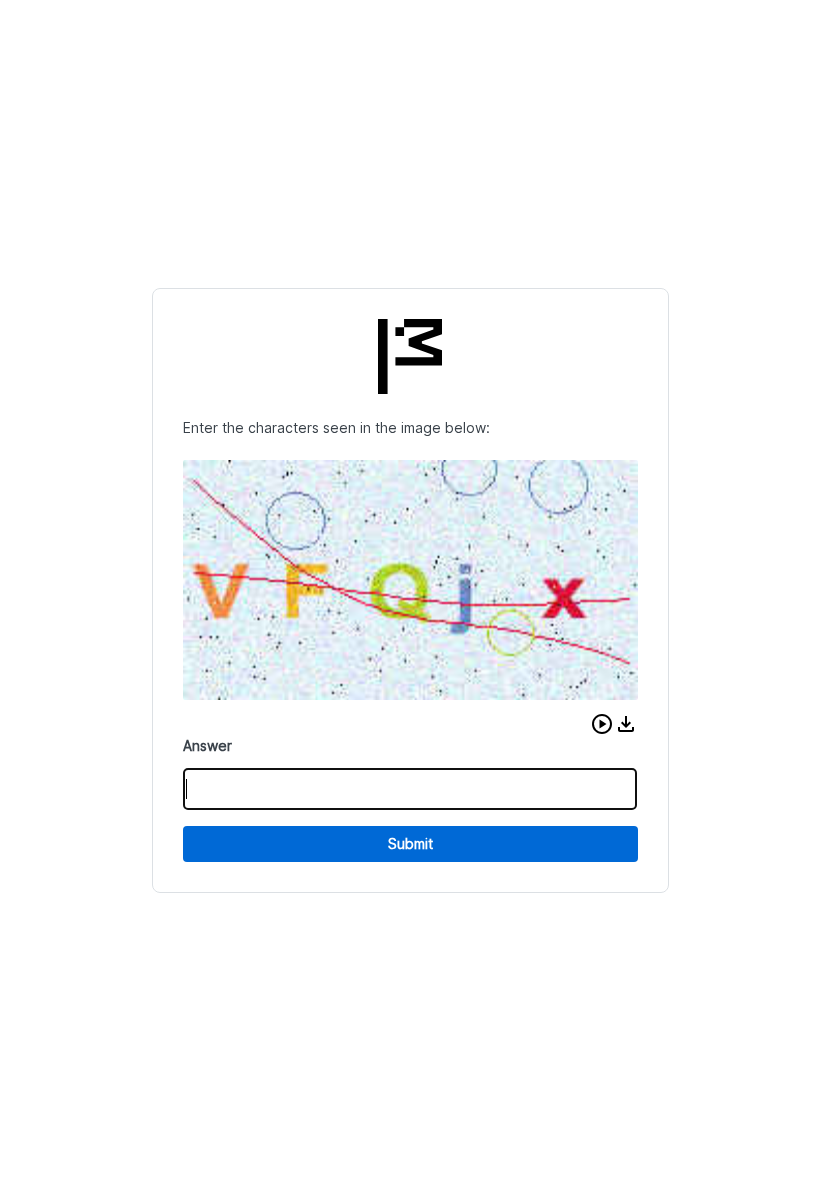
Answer (207, 745)
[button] (602, 724)
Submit (410, 843)
